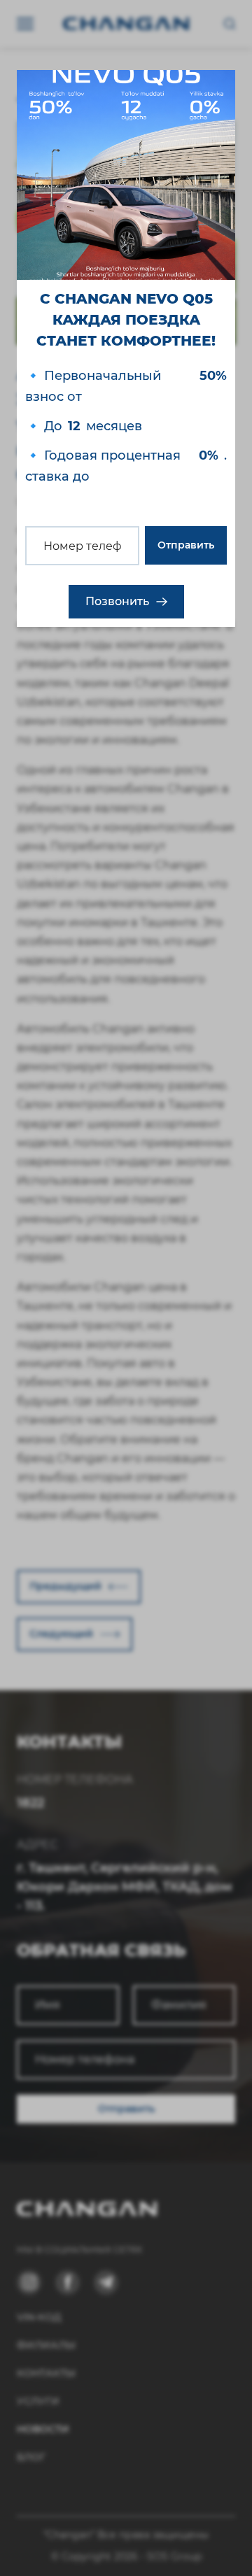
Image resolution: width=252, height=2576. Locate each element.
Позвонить (117, 601)
